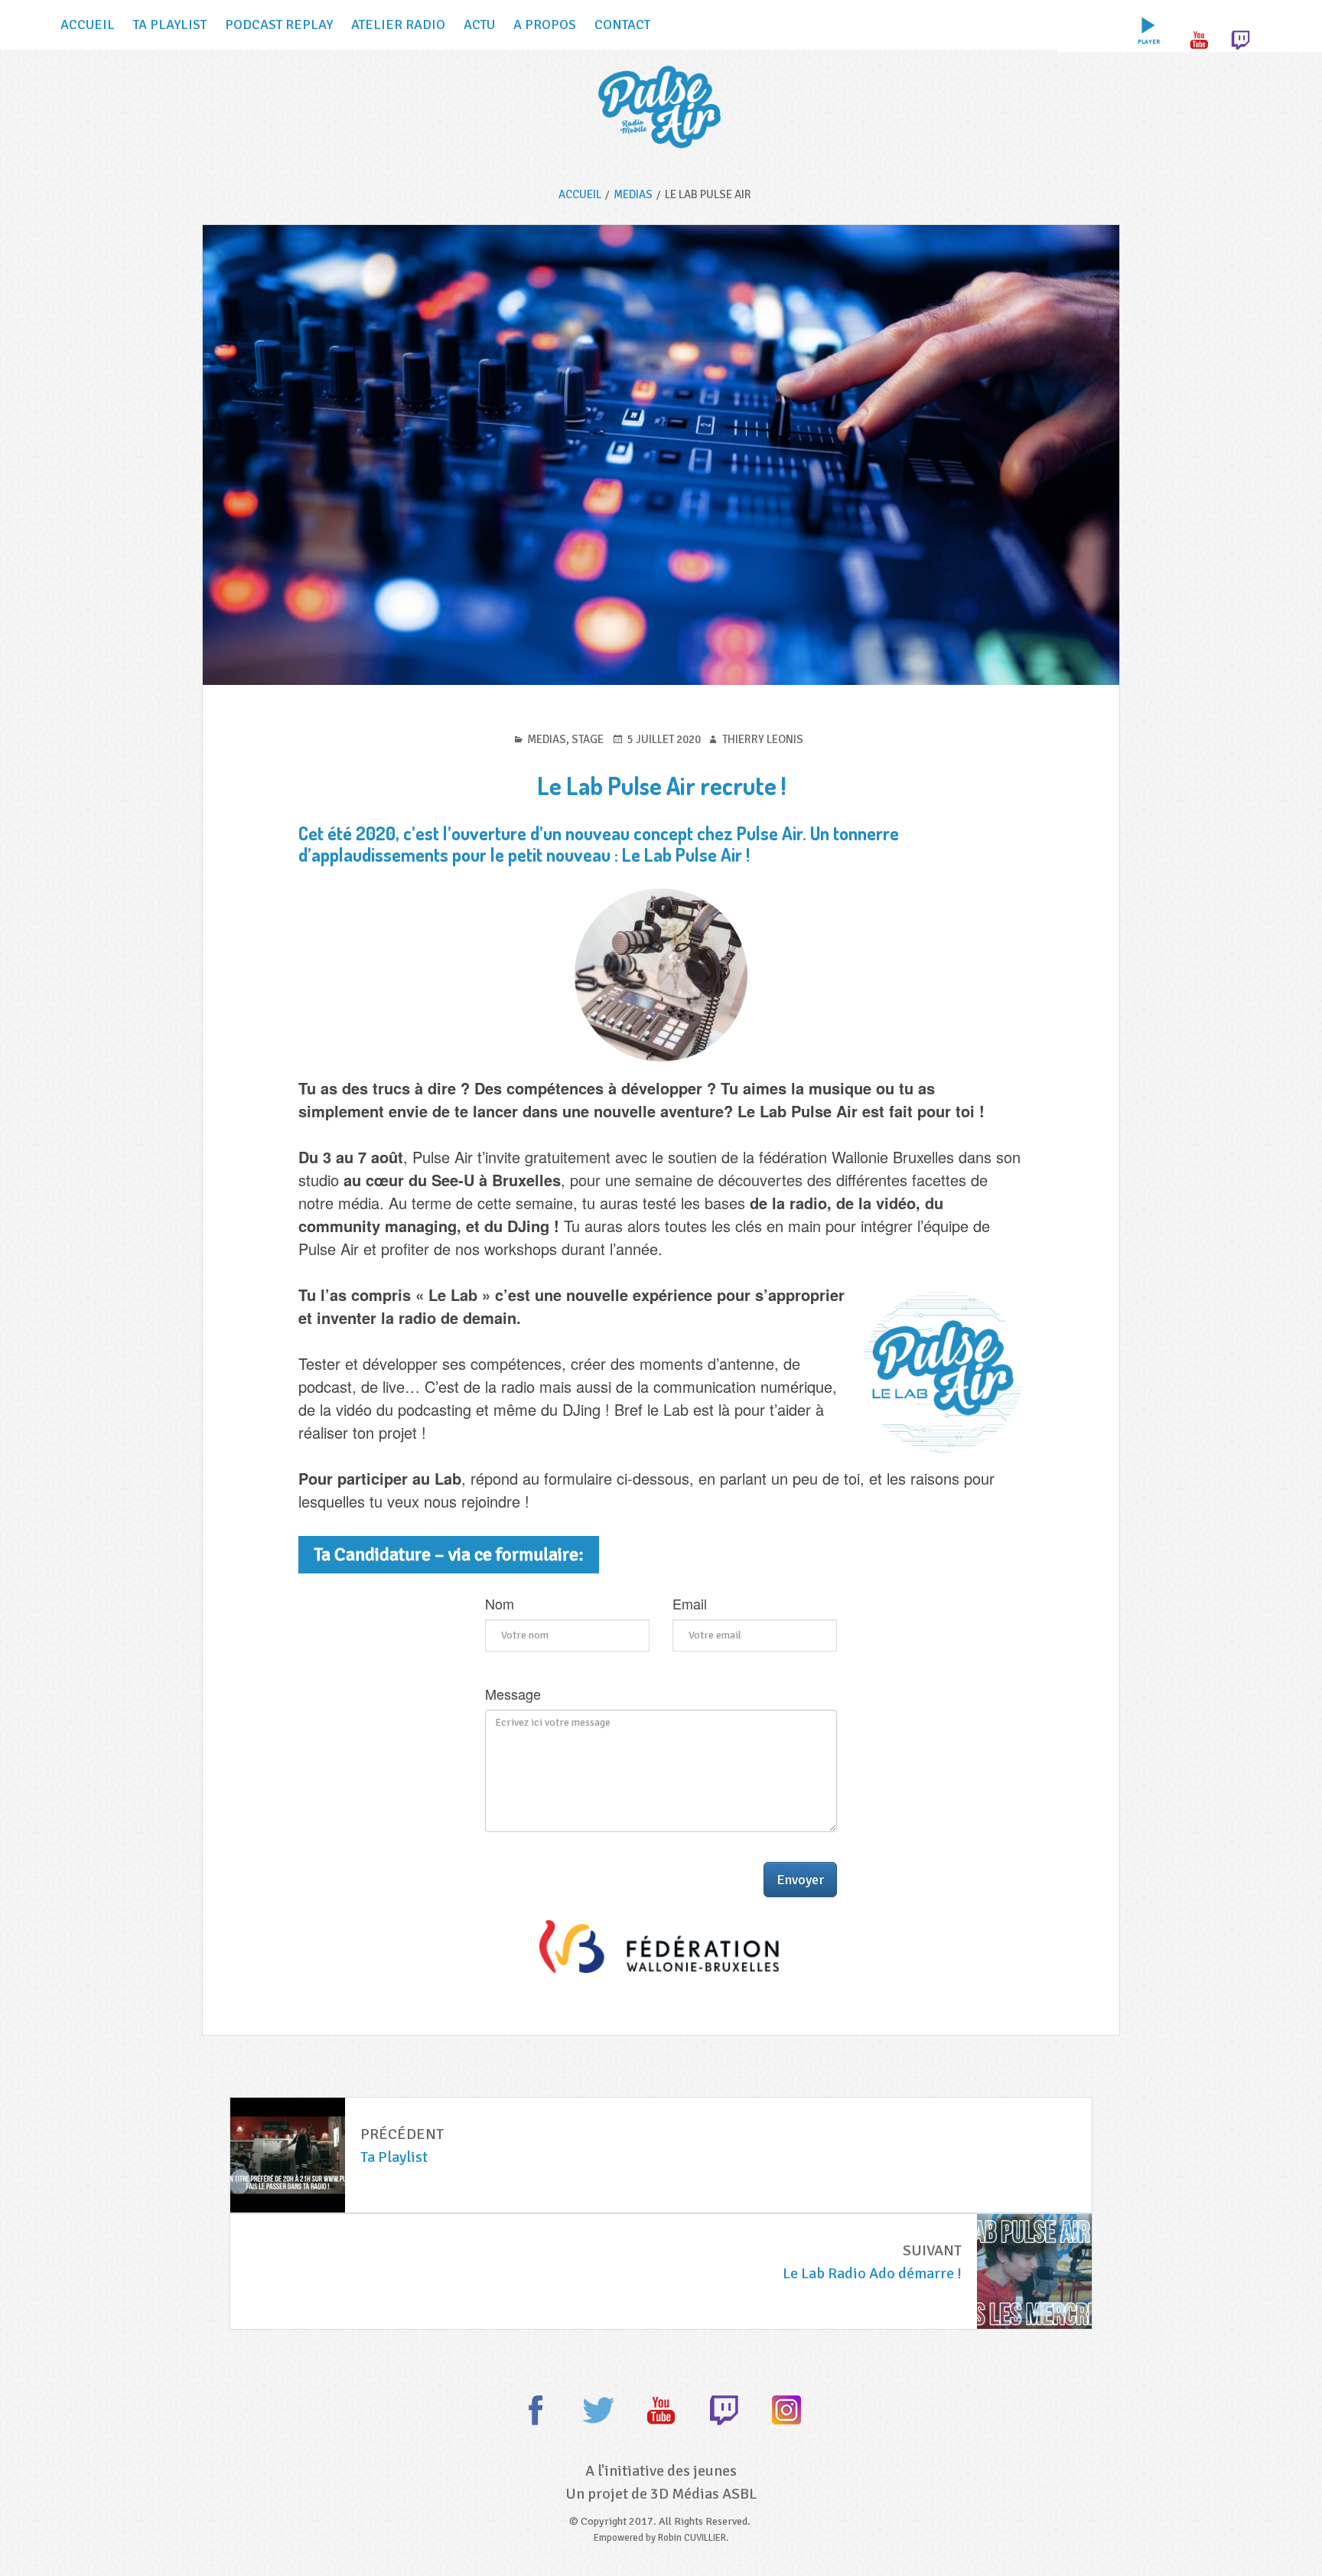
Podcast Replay (279, 24)
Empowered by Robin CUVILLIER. (661, 2538)
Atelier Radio (398, 24)
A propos (545, 24)
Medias (547, 739)
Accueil (88, 24)
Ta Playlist (170, 24)
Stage (588, 739)
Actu (479, 24)
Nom (500, 1604)
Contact (622, 24)
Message (513, 1694)
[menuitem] (1148, 25)
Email (690, 1604)
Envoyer (800, 1880)
